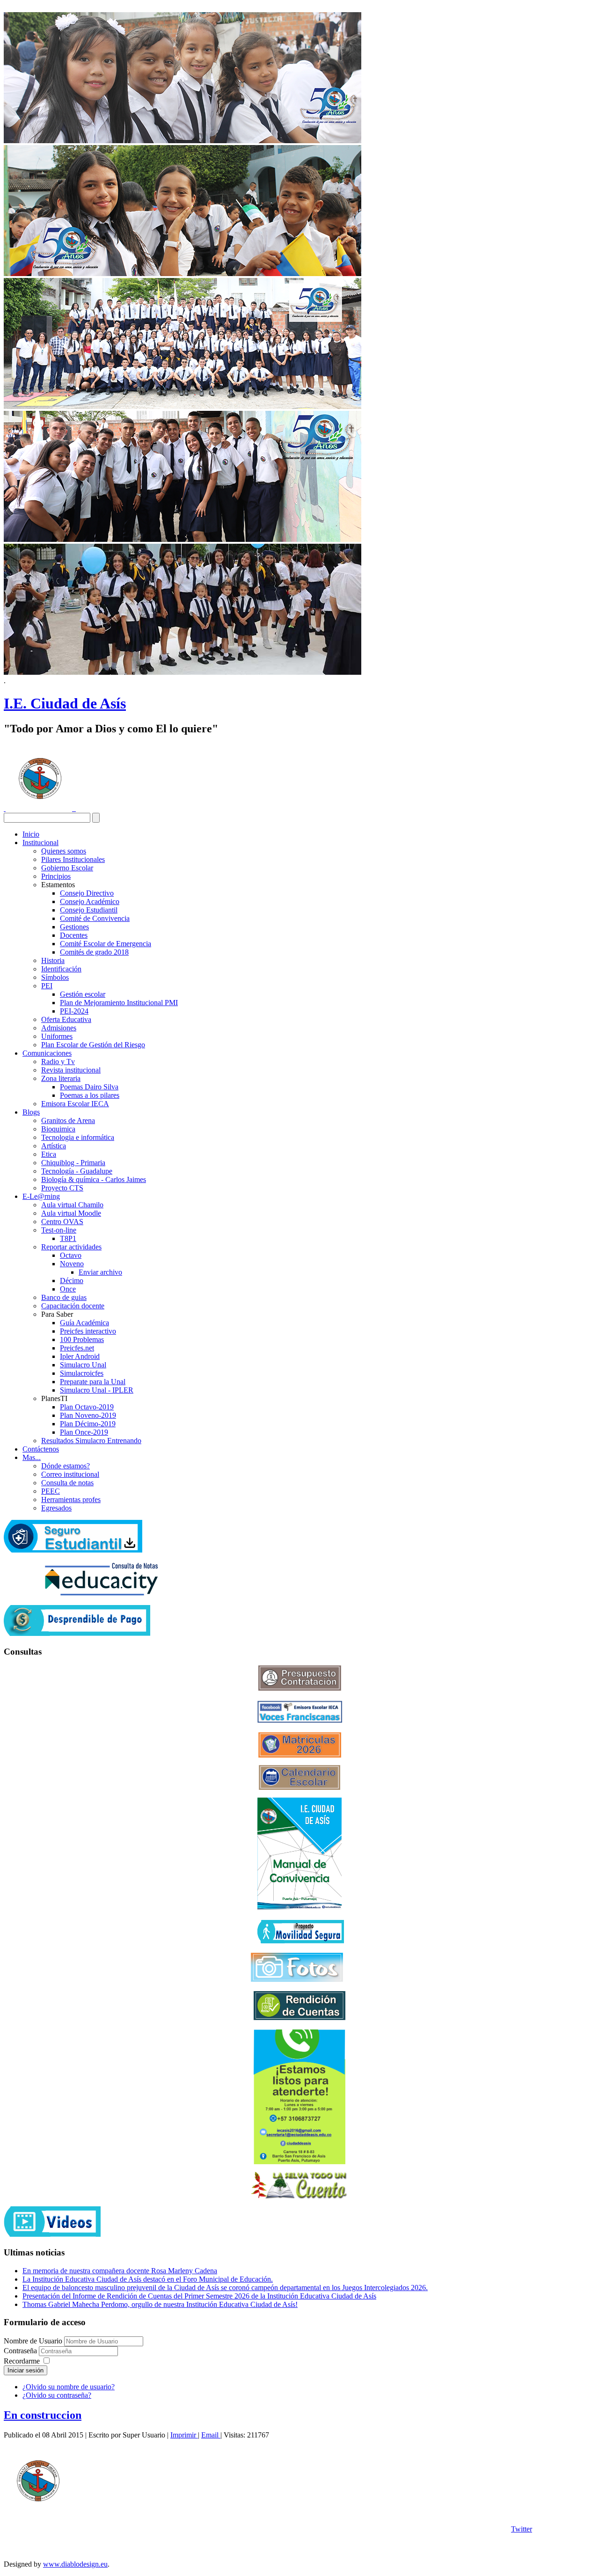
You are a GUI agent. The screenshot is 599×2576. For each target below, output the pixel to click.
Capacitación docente (73, 1306)
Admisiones (59, 1028)
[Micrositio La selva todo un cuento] (299, 2185)
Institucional (40, 843)
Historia (53, 960)
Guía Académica (84, 1323)
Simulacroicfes (82, 1373)
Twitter (522, 2529)
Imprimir (184, 2435)
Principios (56, 876)
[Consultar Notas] (101, 1593)
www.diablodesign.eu (75, 2564)
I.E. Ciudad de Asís (65, 703)
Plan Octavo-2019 (87, 1407)
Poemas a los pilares (90, 1095)
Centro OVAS (62, 1222)
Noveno (72, 1264)
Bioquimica (58, 1129)
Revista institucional (71, 1070)
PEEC (51, 1491)
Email (211, 2435)
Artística (54, 1146)
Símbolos (55, 977)
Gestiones (74, 927)
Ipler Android (80, 1356)
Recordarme (22, 2361)
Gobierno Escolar (67, 868)
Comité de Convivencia (95, 918)
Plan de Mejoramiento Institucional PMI (119, 1003)
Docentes (74, 935)
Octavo (71, 1255)
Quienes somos (64, 851)
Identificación (61, 969)
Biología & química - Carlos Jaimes (94, 1179)
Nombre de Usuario (33, 2341)
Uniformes (57, 1036)
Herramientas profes (71, 1500)
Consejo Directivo (87, 893)
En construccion (43, 2415)
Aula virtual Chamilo (72, 1205)
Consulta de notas (67, 1483)
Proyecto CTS (62, 1188)
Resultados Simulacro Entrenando (91, 1441)
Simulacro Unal (83, 1365)
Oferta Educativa (66, 1019)
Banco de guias (64, 1297)
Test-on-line (59, 1230)
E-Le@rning (41, 1196)
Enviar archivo (100, 1272)
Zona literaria (61, 1078)
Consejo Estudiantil (89, 910)
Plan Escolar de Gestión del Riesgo (93, 1045)
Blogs (31, 1112)
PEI (47, 986)
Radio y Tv (58, 1062)
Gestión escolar (83, 994)
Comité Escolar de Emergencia (106, 944)
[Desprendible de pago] (77, 1633)
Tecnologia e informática (78, 1137)
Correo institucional (70, 1474)
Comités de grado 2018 (94, 952)
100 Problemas (82, 1339)
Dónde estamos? (66, 1466)
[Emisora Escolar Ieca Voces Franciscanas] (300, 1720)
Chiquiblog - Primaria (73, 1163)
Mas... (32, 1457)
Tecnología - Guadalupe (77, 1171)
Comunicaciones (47, 1053)
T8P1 (68, 1238)
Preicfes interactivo (88, 1331)
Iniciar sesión (26, 2370)
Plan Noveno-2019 (88, 1415)
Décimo (72, 1281)
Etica (49, 1154)
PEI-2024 (74, 1011)
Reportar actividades (71, 1247)
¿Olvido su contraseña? (57, 2395)
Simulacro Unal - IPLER (97, 1390)
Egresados (56, 1508)
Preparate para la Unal (93, 1382)
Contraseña (21, 2351)
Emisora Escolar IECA (75, 1104)
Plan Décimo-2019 (88, 1424)
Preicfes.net (77, 1348)
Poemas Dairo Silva (89, 1087)
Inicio (31, 834)
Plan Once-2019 (84, 1432)
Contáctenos (41, 1449)
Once (68, 1289)
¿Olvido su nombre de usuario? (69, 2387)
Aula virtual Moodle (71, 1213)
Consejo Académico (90, 901)
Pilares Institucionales (73, 859)
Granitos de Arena (68, 1120)
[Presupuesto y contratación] (300, 1688)
